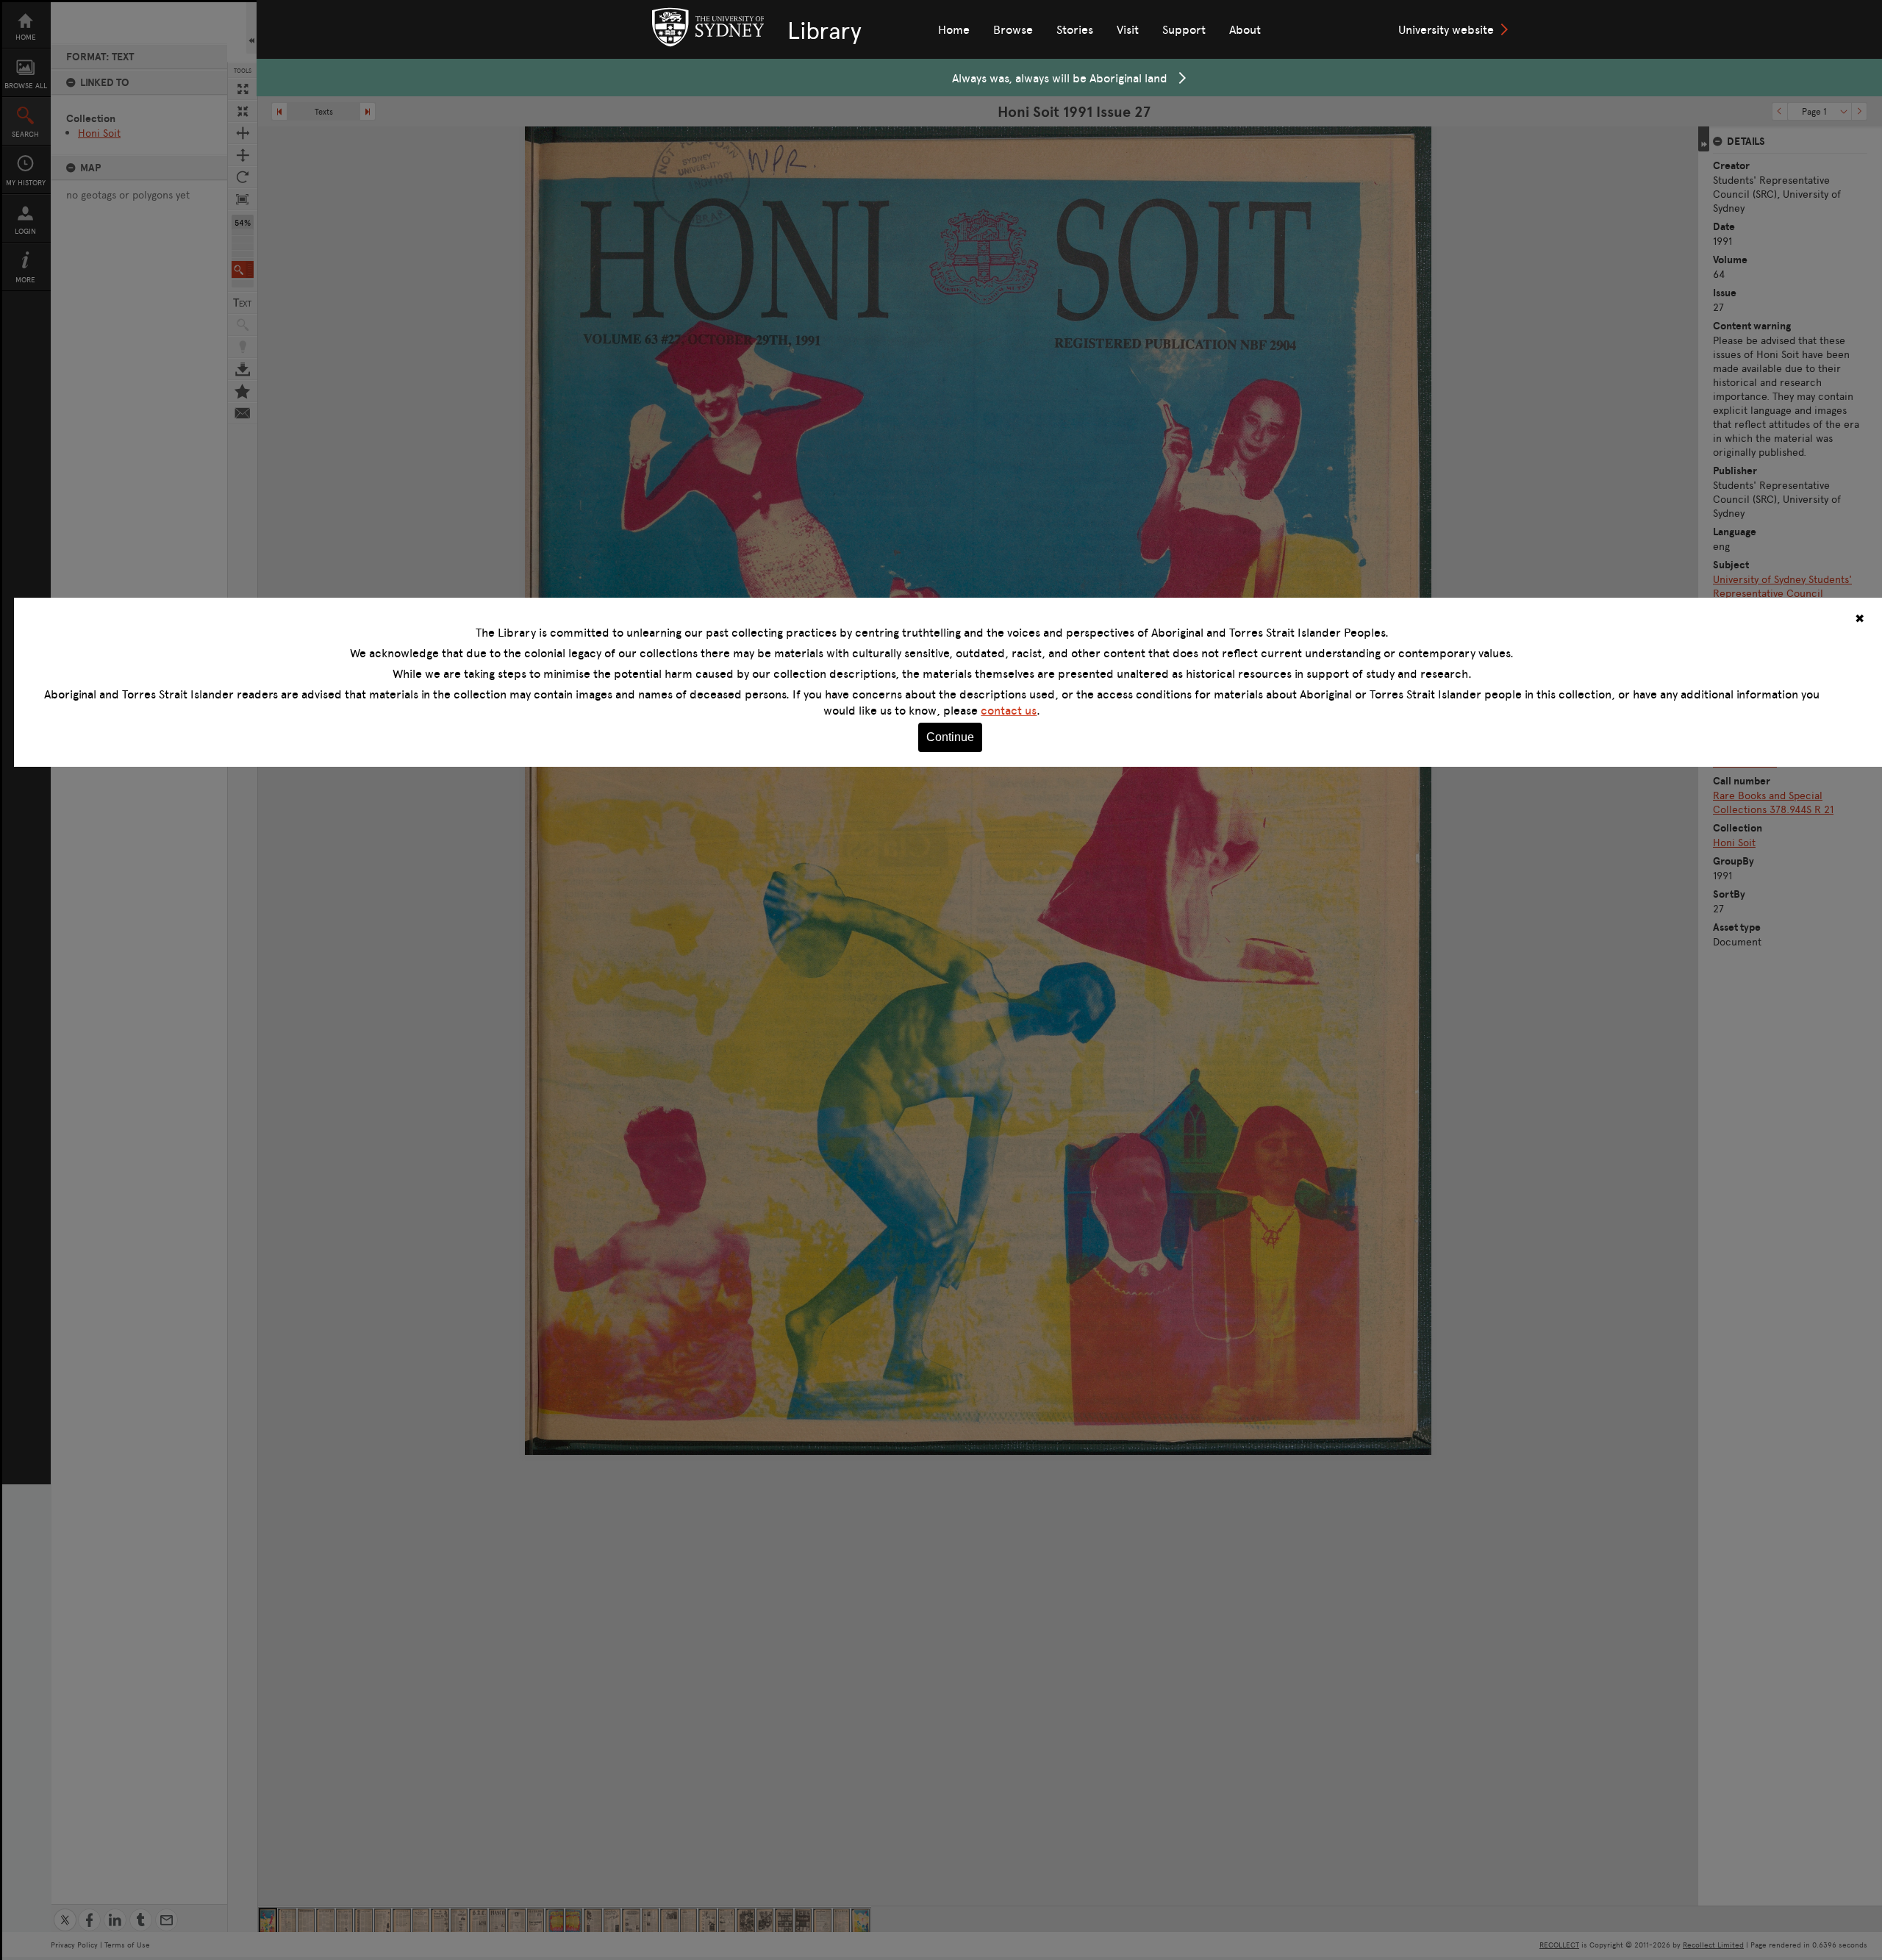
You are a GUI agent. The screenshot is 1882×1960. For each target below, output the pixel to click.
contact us (1009, 710)
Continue (950, 737)
